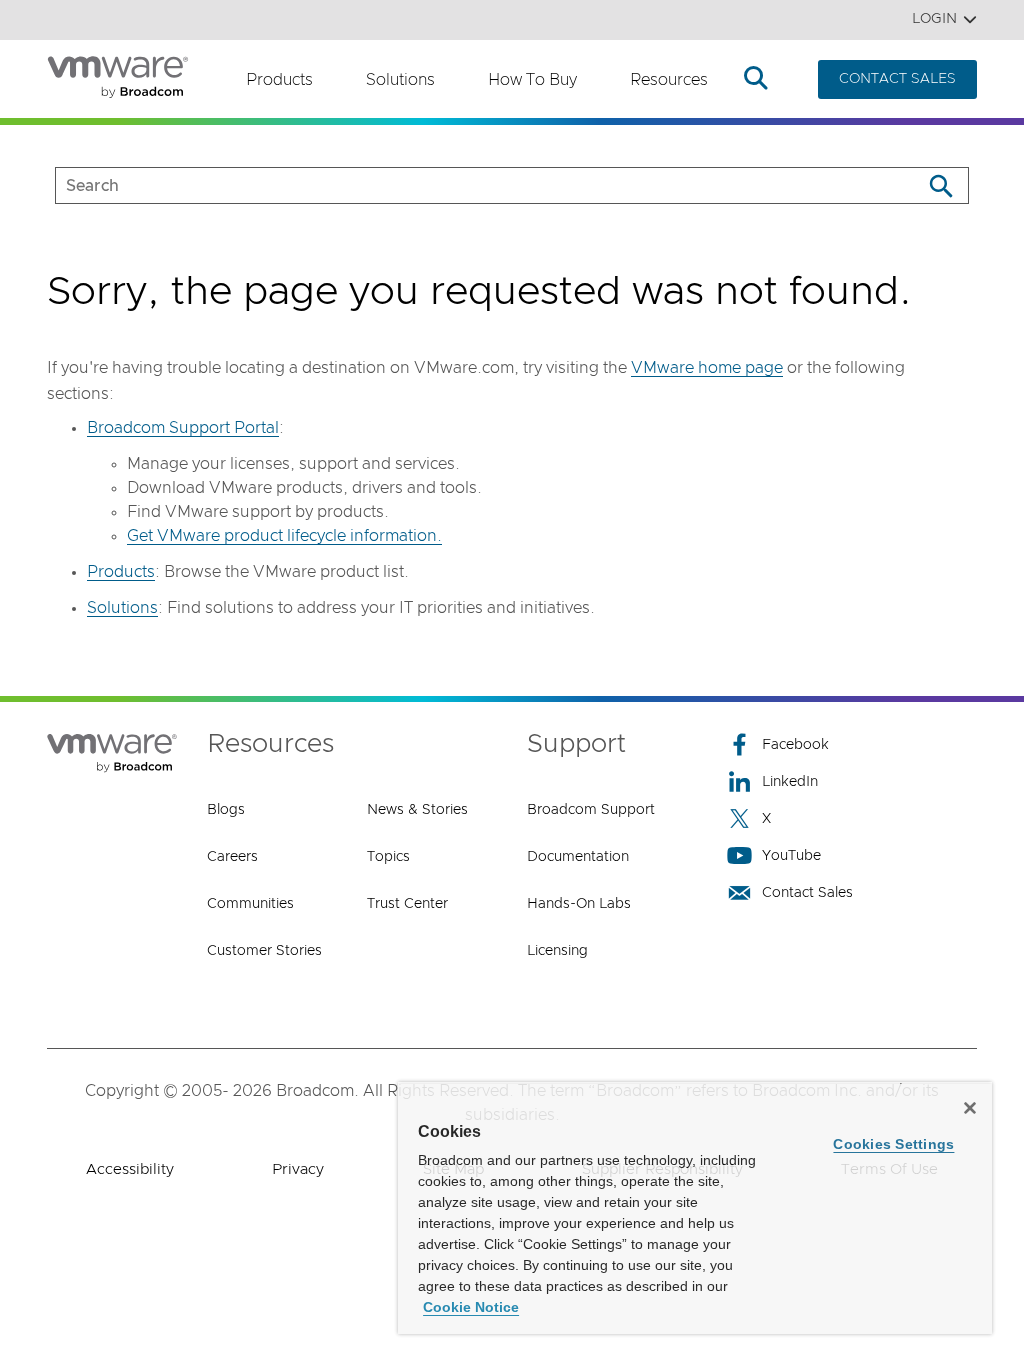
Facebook (795, 745)
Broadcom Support (591, 810)
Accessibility (130, 1169)
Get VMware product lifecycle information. (284, 536)
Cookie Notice (471, 1307)
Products (279, 80)
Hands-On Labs (579, 904)
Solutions (400, 80)
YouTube (791, 856)
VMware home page (707, 368)
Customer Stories (264, 951)
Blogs (226, 810)
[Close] (970, 1108)
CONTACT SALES (897, 79)
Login (934, 19)
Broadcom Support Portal (183, 428)
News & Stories (417, 810)
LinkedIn (790, 782)
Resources (669, 80)
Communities (250, 904)
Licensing (557, 951)
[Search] (940, 185)
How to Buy (532, 80)
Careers (232, 857)
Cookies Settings (893, 1144)
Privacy (298, 1169)
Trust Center (407, 904)
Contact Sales (807, 893)
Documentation (578, 857)
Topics (388, 857)
